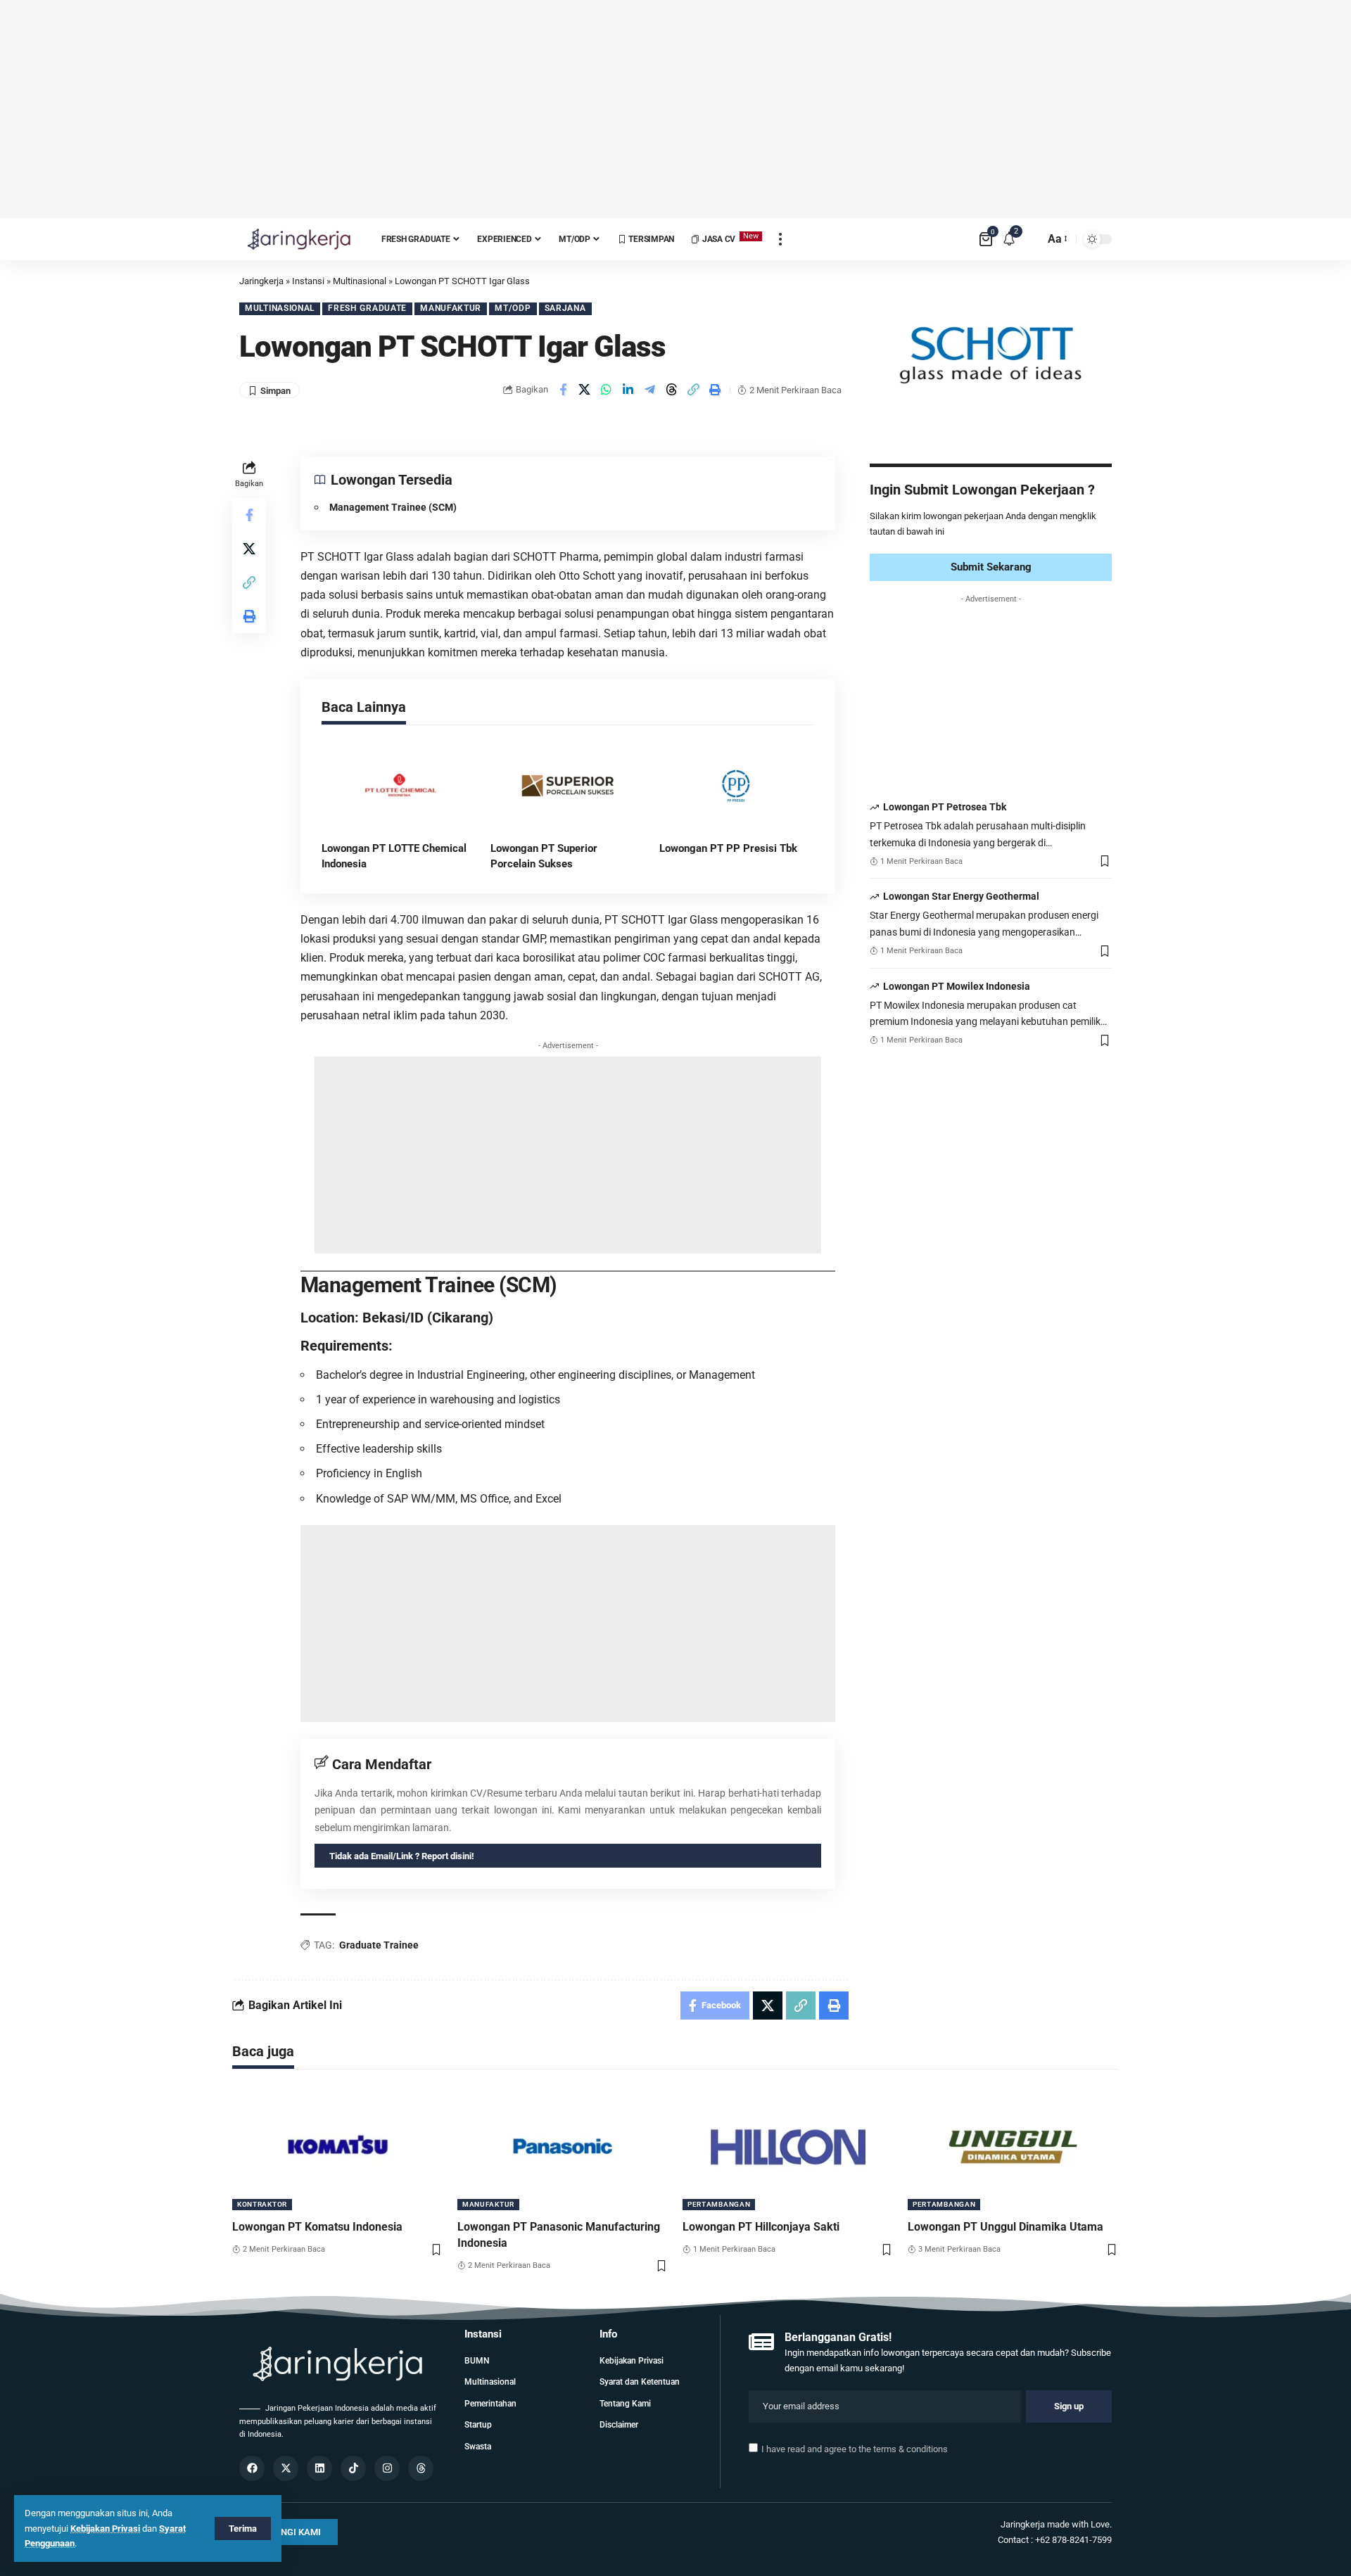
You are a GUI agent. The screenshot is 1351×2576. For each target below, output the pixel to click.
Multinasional (280, 308)
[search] (1030, 239)
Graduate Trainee (379, 1945)
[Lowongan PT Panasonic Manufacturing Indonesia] (563, 2147)
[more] (780, 239)
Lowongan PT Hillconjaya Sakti (761, 2227)
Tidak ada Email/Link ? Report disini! (402, 1856)
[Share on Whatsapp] (607, 390)
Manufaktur (451, 308)
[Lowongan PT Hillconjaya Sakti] (788, 2147)
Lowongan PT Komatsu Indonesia (317, 2227)
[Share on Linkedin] (628, 390)
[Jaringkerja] (299, 239)
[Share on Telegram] (650, 390)
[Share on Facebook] (563, 390)
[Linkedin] (319, 2468)
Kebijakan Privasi (105, 2529)
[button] (694, 390)
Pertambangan (719, 2204)
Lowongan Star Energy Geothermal (961, 897)
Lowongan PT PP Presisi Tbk (728, 848)
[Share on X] (585, 390)
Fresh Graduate (367, 308)
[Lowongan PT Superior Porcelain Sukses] (568, 786)
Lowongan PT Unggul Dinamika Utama (1006, 2227)
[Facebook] (252, 2468)
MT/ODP (513, 308)
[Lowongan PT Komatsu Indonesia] (338, 2147)
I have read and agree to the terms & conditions (855, 2449)
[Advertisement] (675, 109)
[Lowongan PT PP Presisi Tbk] (737, 786)
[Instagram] (387, 2468)
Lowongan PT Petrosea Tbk (945, 808)
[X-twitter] (286, 2468)
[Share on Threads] (672, 390)
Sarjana (565, 308)
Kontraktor (262, 2204)
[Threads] (421, 2468)
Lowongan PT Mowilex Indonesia (957, 986)
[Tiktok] (353, 2468)
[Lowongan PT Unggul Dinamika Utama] (1013, 2147)
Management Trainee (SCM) (394, 507)
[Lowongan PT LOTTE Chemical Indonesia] (399, 786)
